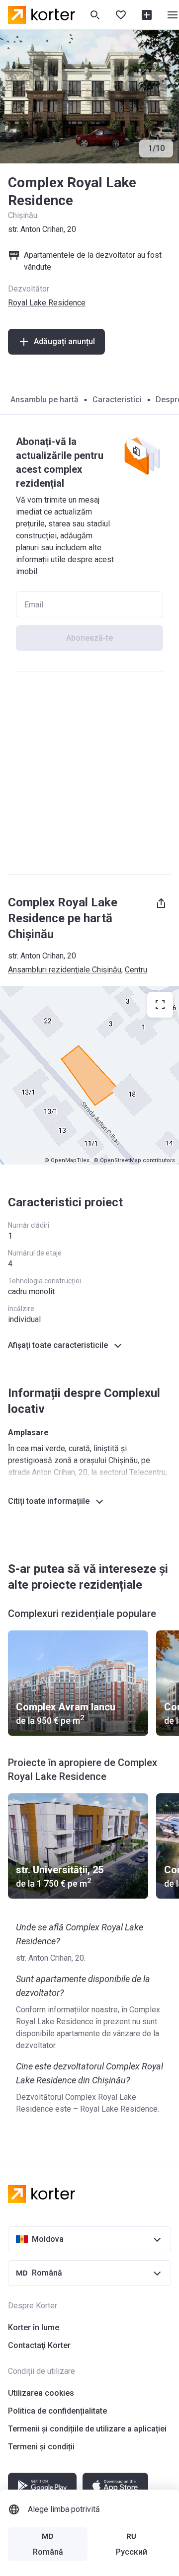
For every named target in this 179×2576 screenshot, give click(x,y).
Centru (136, 970)
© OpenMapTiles (67, 1160)
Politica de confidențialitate (57, 2411)
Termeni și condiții (41, 2447)
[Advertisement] (89, 773)
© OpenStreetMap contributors (134, 1160)
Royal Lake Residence (47, 303)
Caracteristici (117, 400)
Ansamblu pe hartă (45, 400)
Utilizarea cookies (41, 2393)
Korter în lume (34, 2327)
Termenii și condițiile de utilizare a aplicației (87, 2429)
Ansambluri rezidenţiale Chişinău (65, 970)
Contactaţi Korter (39, 2345)
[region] (89, 1075)
